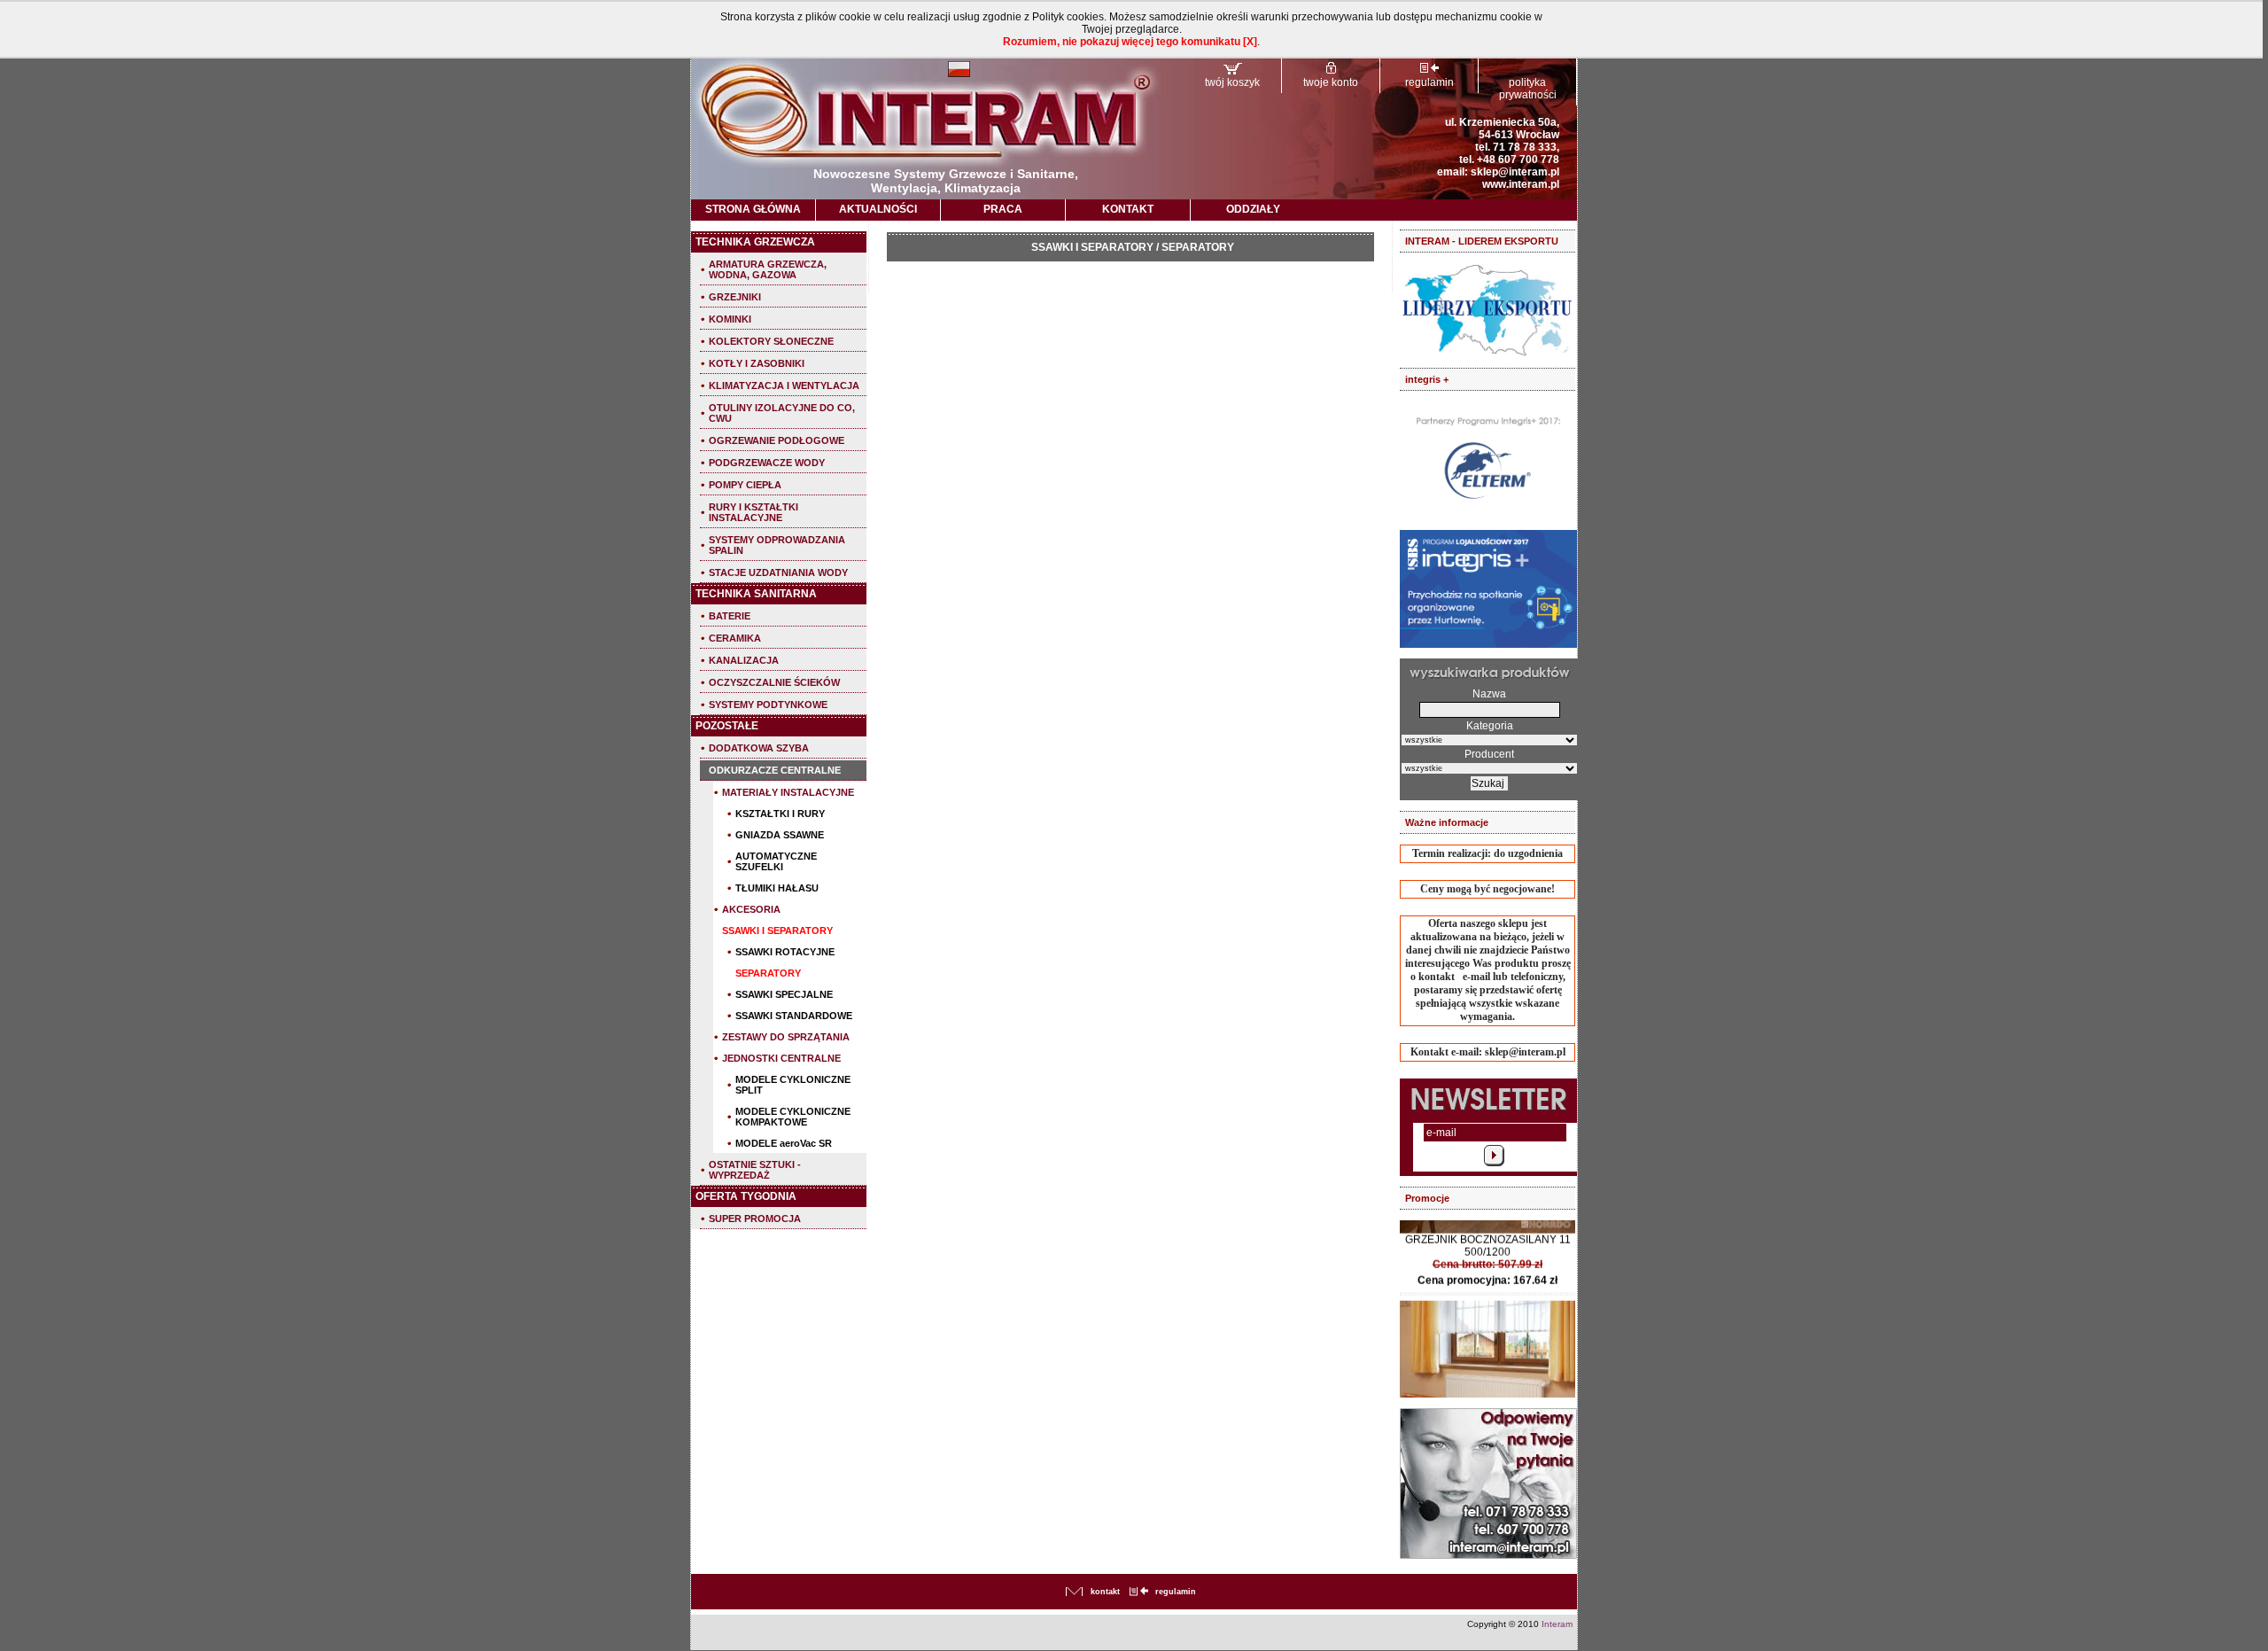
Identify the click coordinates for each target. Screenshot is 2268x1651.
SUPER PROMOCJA (755, 1219)
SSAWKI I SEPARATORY (777, 931)
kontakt (1105, 1592)
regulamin (1429, 82)
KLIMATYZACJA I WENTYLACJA (784, 385)
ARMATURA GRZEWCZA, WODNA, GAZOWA (768, 269)
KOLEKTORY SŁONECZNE (771, 341)
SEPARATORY (768, 973)
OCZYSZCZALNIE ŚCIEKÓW (774, 682)
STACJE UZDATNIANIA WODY (778, 572)
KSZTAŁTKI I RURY (780, 814)
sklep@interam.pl (1515, 172)
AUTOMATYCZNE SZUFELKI (776, 861)
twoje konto (1331, 82)
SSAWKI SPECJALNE (784, 994)
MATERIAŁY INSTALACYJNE (788, 792)
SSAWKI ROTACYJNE (785, 952)
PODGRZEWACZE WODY (767, 463)
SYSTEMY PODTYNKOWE (768, 705)
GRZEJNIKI (735, 297)
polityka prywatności (1528, 89)
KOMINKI (730, 319)
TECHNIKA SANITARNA (756, 594)
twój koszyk (1232, 82)
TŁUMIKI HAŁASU (777, 888)
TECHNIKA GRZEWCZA (755, 242)
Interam (1557, 1624)
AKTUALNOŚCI (878, 209)
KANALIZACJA (744, 660)
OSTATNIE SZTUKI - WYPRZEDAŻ (755, 1170)
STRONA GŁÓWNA (753, 209)
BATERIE (730, 616)
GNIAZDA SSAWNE (780, 835)
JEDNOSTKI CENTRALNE (781, 1058)
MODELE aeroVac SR (784, 1143)
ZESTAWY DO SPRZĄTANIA (786, 1037)
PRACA (1003, 209)
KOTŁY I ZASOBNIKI (757, 363)
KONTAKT (1128, 209)
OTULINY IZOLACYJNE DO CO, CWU (782, 413)
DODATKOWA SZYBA (759, 748)
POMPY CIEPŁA (745, 485)
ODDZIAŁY (1253, 209)
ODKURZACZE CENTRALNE (775, 770)
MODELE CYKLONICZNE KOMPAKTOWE (793, 1117)
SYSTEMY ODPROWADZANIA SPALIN (777, 545)
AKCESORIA (751, 909)
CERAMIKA (735, 638)
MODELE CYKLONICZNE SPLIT (793, 1085)
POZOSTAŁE (727, 726)
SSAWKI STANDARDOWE (794, 1016)
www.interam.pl (1521, 184)
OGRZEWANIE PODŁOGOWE (777, 440)
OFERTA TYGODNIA (746, 1196)
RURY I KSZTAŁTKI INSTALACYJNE (753, 512)
